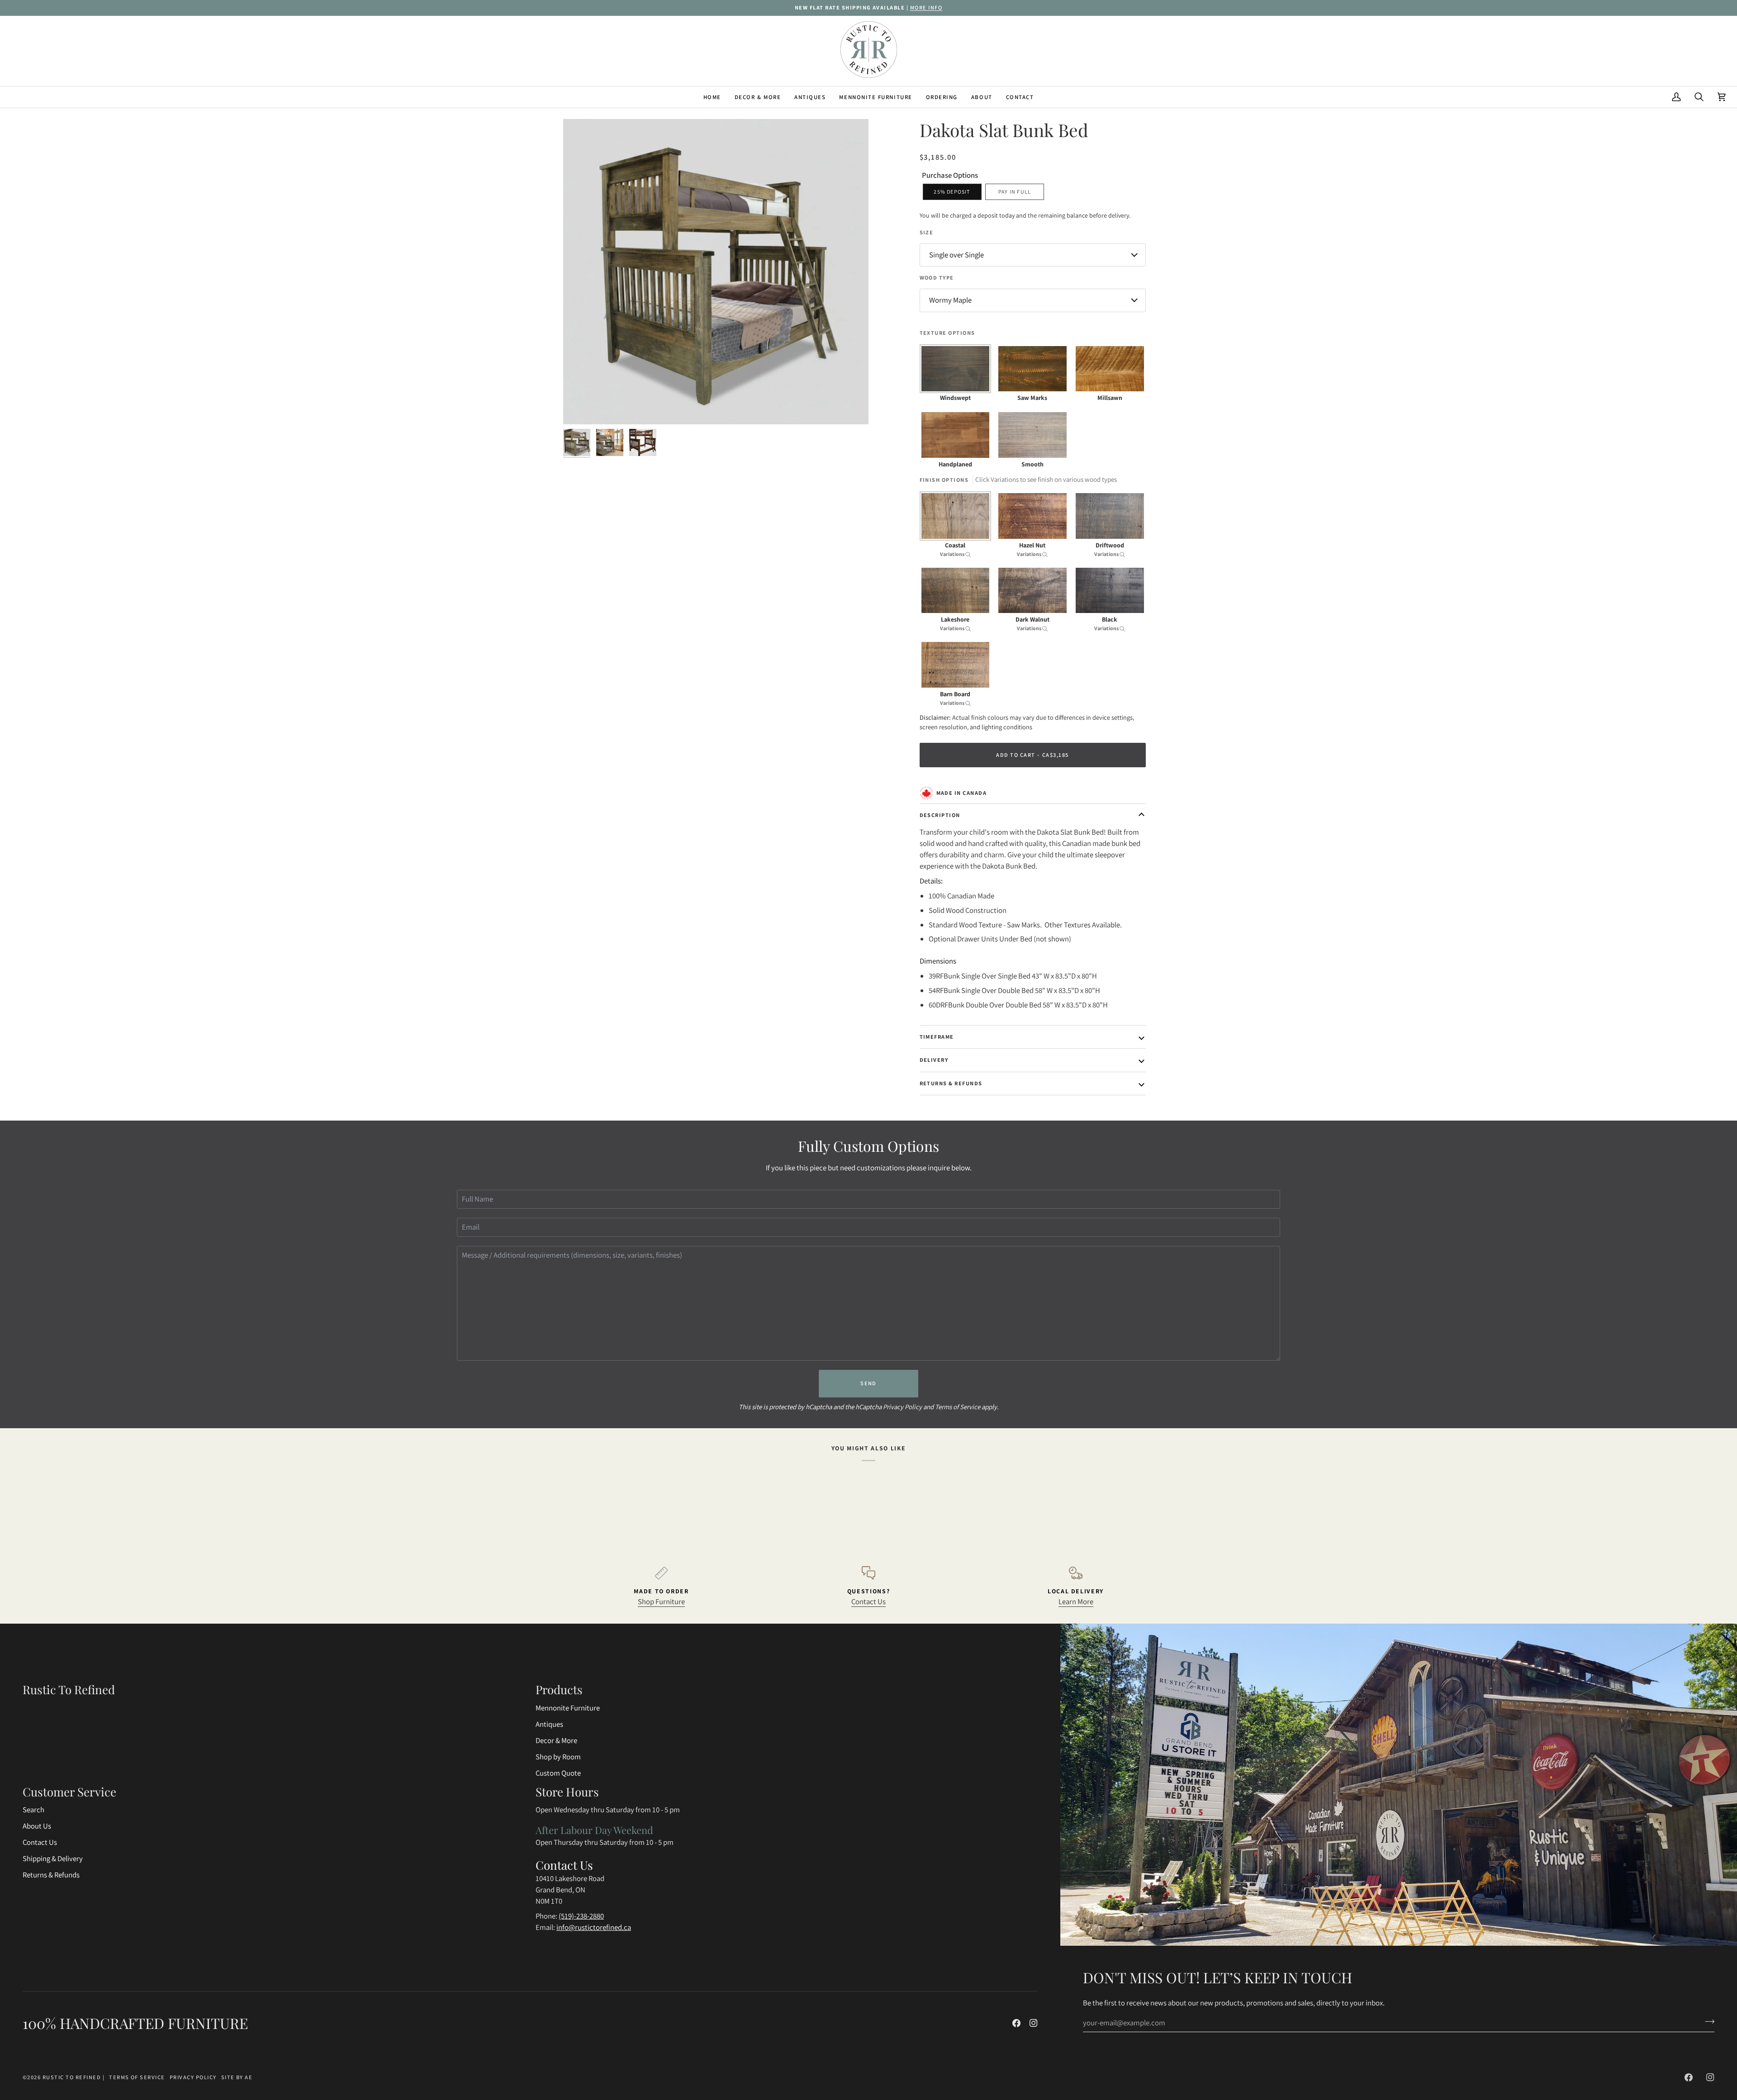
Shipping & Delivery (53, 1858)
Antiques (549, 1724)
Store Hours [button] (567, 1792)
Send (868, 1383)
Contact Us (868, 1601)
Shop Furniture (661, 1601)
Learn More (1076, 1601)
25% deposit (952, 192)
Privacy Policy (902, 1407)
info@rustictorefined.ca (594, 1927)
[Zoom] (580, 407)
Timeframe (937, 1037)
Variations (953, 554)
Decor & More (556, 1740)
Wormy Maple (950, 300)
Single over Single (956, 255)
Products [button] (559, 1689)
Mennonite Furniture (568, 1708)
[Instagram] (1034, 2023)
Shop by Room (558, 1757)
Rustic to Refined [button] (69, 1689)
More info (926, 7)
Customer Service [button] (69, 1792)
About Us (37, 1826)
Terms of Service (958, 1407)
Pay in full (1015, 192)
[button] (758, 97)
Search (33, 1810)
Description (940, 815)
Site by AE (237, 2077)
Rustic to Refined (72, 2077)
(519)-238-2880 (581, 1916)
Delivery (934, 1060)
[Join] (1707, 2021)
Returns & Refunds (951, 1083)
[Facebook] (1016, 2023)
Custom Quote (558, 1773)
